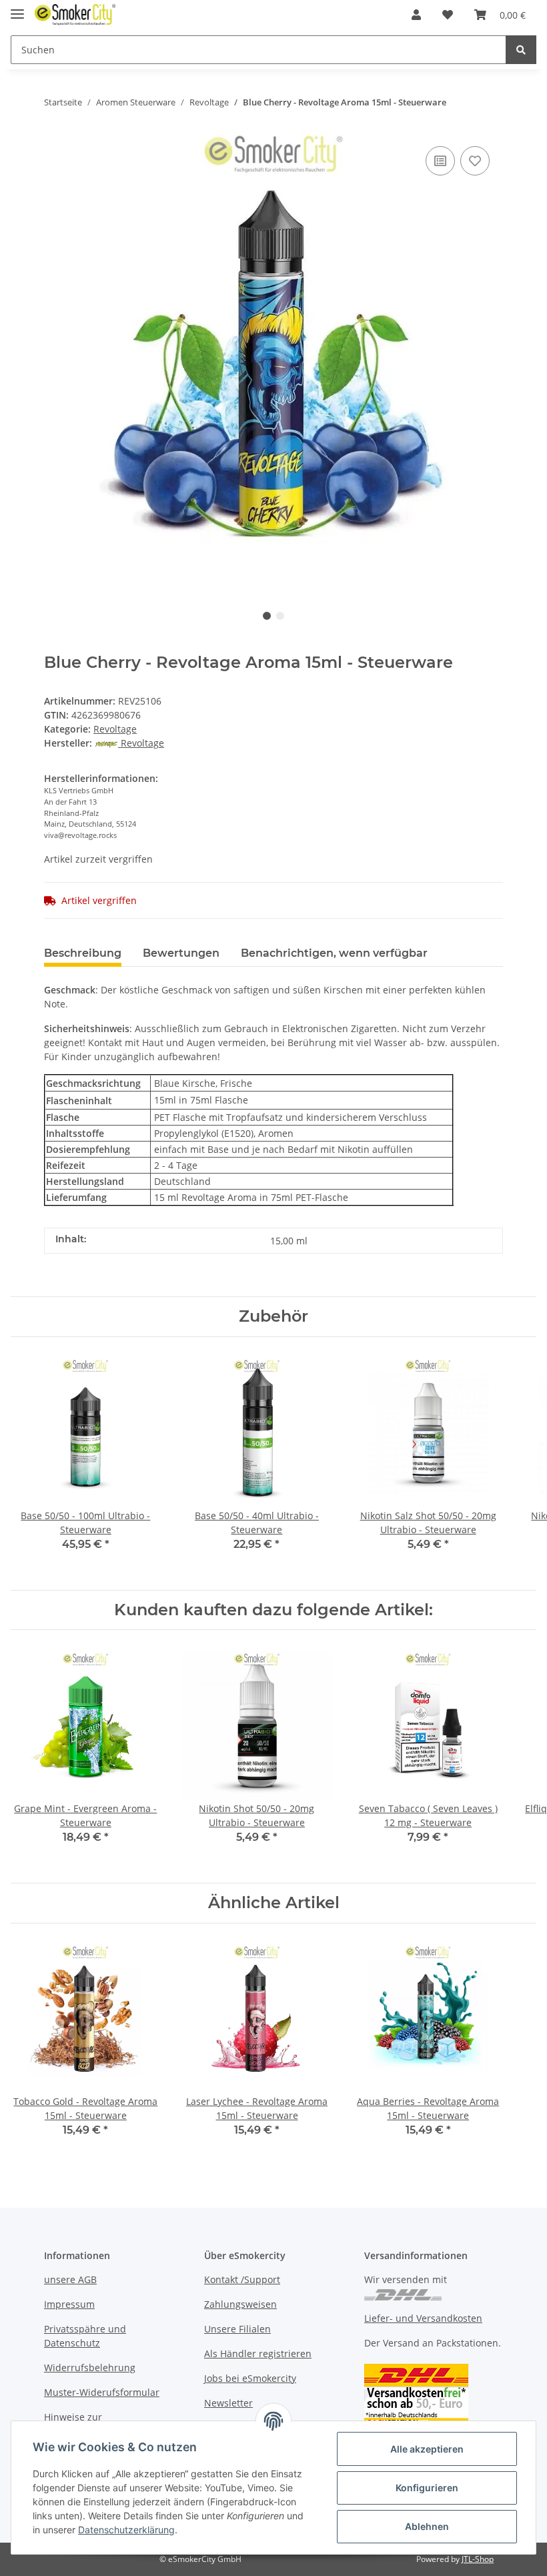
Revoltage (115, 729)
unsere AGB (70, 2279)
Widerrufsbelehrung (90, 2368)
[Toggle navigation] (17, 8)
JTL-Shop (478, 2559)
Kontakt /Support (242, 2279)
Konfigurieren (427, 2488)
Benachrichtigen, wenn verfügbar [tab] (334, 953)
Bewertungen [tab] (181, 953)
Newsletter (228, 2403)
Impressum (69, 2304)
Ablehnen (427, 2526)
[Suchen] (521, 50)
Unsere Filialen (237, 2329)
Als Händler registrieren (258, 2353)
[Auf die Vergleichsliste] (440, 161)
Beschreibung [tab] (83, 953)
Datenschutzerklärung (126, 2530)
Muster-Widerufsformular (102, 2392)
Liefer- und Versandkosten (423, 2318)
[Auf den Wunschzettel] (475, 161)
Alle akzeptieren (427, 2449)
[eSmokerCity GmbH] (75, 15)
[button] (416, 15)
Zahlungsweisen (240, 2304)
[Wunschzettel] (448, 15)
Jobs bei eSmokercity (250, 2378)
